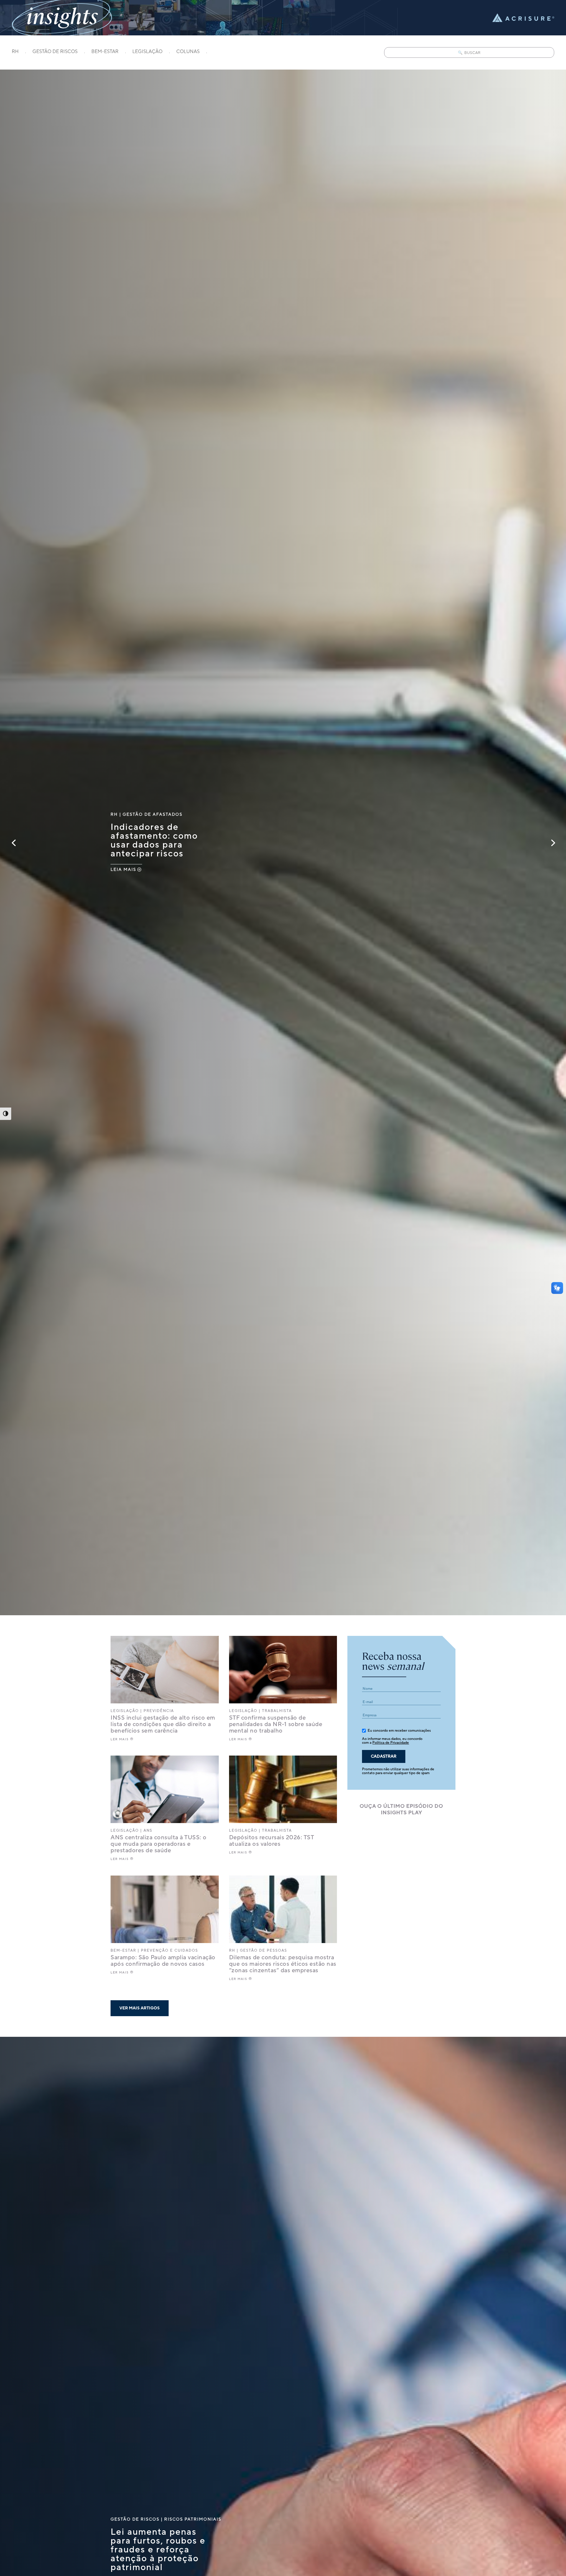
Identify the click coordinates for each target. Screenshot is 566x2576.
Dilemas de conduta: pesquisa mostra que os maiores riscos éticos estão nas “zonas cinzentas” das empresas (283, 1964)
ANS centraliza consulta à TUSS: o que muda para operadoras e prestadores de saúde (159, 1844)
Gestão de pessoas (264, 1951)
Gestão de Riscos (135, 2519)
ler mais (120, 1739)
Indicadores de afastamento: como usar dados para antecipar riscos (154, 840)
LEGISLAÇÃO (147, 52)
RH (15, 52)
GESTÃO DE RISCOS (55, 52)
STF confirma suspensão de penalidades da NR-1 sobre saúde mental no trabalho (276, 1724)
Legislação (125, 1711)
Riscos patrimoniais (193, 2519)
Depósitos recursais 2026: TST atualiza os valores (272, 1841)
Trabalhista (277, 1711)
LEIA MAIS (123, 869)
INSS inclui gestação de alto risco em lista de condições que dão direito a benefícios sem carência (163, 1724)
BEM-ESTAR (105, 52)
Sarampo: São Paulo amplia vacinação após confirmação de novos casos (163, 1961)
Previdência (159, 1711)
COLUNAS (188, 52)
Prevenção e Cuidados (170, 1951)
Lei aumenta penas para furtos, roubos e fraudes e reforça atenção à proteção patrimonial (158, 2550)
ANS (148, 1831)
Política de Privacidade (391, 1743)
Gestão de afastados (153, 814)
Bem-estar (123, 1951)
